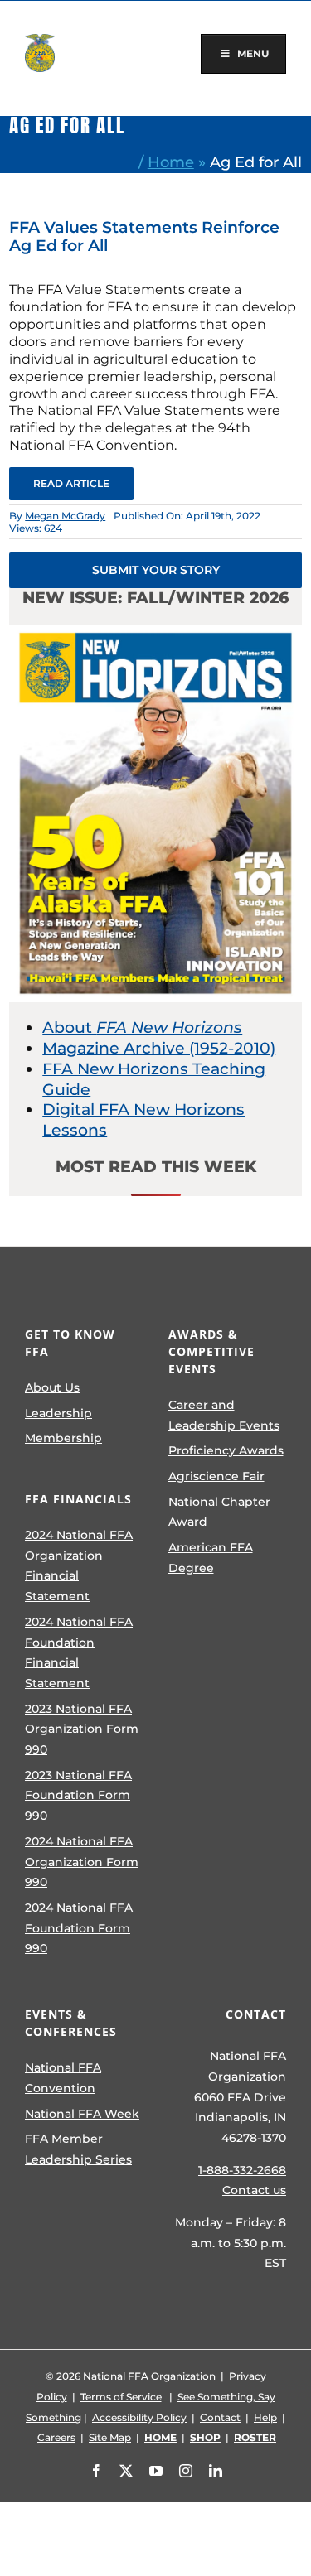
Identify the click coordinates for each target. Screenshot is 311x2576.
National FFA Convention (63, 2078)
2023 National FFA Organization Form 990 (82, 1729)
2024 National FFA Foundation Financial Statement (79, 1652)
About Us (52, 1387)
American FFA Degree (211, 1558)
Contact (220, 2417)
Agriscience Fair (216, 1476)
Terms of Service (121, 2397)
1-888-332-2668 (242, 2170)
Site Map (110, 2437)
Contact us (254, 2190)
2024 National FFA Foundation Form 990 (79, 1928)
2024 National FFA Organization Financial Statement (79, 1565)
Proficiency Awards (226, 1450)
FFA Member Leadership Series (78, 2149)
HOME (160, 2437)
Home (171, 162)
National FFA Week (82, 2114)
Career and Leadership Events (224, 1415)
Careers (56, 2437)
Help (265, 2417)
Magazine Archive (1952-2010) (159, 1048)
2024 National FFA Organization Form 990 (82, 1862)
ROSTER (255, 2437)
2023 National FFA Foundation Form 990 (78, 1795)
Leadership (58, 1413)
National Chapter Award (219, 1512)
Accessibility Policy (139, 2417)
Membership (63, 1438)
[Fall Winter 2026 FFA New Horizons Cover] (155, 632)
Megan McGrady (65, 516)
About (142, 1028)
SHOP (205, 2437)
